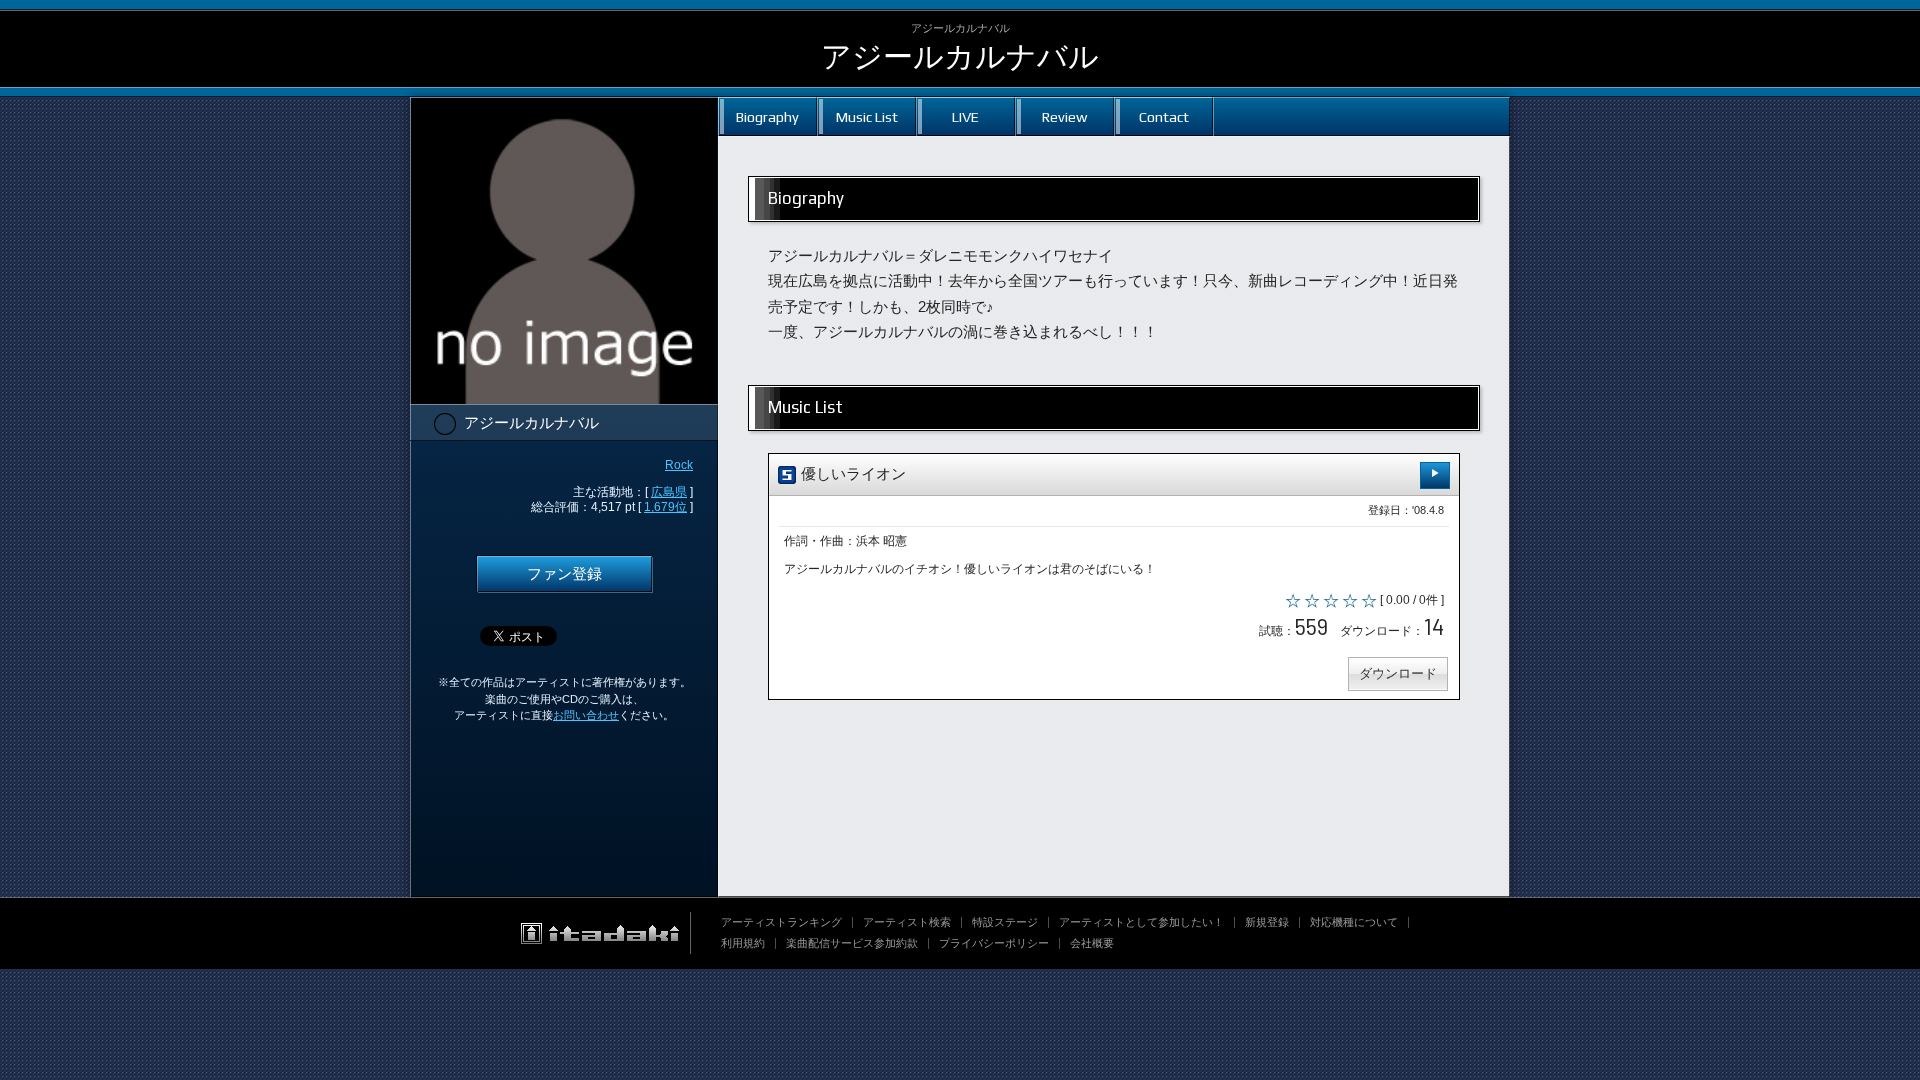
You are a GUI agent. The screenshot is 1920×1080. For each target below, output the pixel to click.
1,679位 (665, 507)
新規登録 (1267, 922)
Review (1064, 116)
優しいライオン (851, 474)
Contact (1164, 116)
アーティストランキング (781, 922)
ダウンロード (1398, 673)
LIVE (965, 116)
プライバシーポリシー (994, 943)
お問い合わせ (586, 715)
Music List (867, 116)
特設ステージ (1005, 922)
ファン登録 (564, 574)
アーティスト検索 (907, 922)
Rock (679, 465)
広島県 (669, 492)
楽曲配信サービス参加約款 (852, 943)
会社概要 (1092, 943)
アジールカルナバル (960, 56)
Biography (767, 116)
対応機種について (1354, 922)
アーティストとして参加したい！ (1141, 922)
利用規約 (743, 943)
